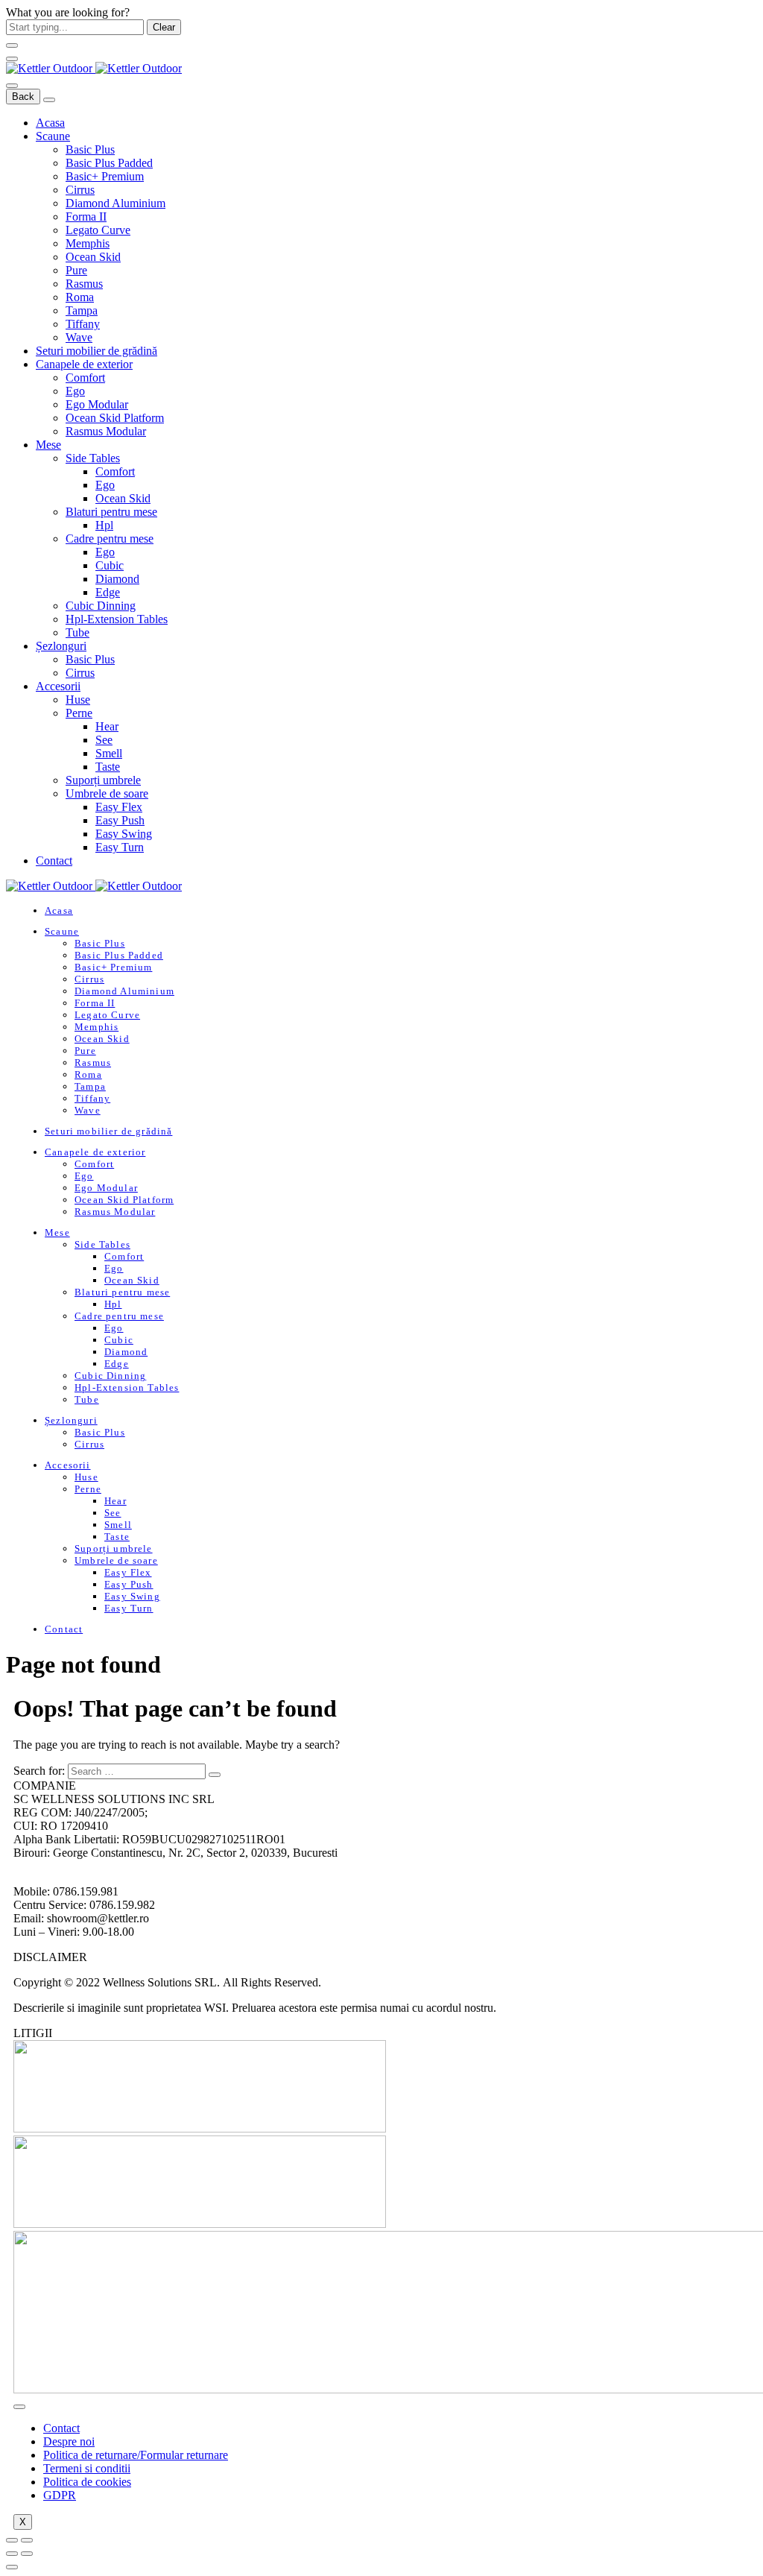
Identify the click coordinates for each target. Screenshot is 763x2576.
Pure (76, 270)
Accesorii (58, 686)
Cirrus (80, 190)
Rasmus (84, 284)
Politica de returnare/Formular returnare (136, 2455)
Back (23, 97)
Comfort (85, 378)
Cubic (110, 565)
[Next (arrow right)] (27, 2554)
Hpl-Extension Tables (117, 619)
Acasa (50, 123)
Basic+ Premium (105, 176)
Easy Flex (119, 807)
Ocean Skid (93, 257)
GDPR (60, 2495)
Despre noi (69, 2441)
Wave (79, 337)
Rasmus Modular (106, 431)
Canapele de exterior (84, 364)
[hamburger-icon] (19, 2407)
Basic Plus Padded (109, 163)
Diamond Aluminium (115, 203)
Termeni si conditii (87, 2468)
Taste (108, 767)
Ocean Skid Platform (115, 418)
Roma (80, 297)
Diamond (117, 579)
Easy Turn (120, 847)
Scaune (53, 136)
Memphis (88, 243)
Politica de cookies (87, 2482)
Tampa (82, 310)
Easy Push (120, 820)
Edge (108, 592)
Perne (79, 713)
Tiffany (83, 324)
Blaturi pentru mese (111, 512)
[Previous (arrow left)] (12, 2554)
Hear (107, 726)
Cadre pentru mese (110, 539)
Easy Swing (124, 834)
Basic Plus (90, 149)
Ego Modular (97, 404)
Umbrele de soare (107, 793)
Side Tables (93, 458)
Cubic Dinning (101, 606)
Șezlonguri (61, 646)
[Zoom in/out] (27, 2540)
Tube (77, 632)
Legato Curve (98, 230)
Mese (48, 445)
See (104, 740)
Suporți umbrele (103, 780)
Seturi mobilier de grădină (96, 351)
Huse (78, 700)
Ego (75, 391)
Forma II (86, 217)
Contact (54, 861)
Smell (109, 753)
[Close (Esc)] (12, 2540)
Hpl (104, 525)
